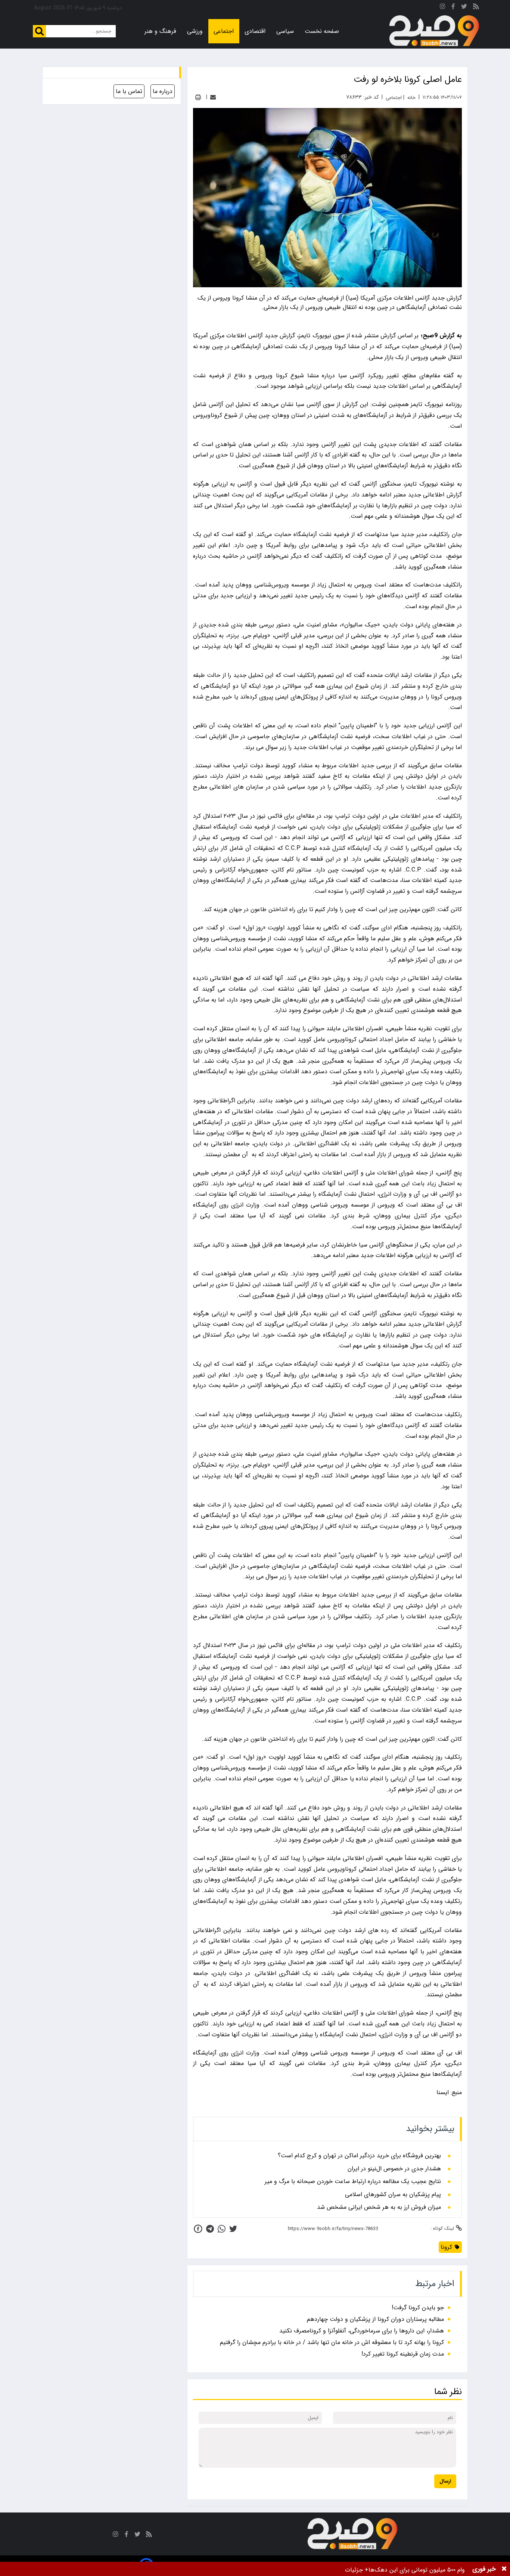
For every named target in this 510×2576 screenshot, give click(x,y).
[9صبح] (434, 31)
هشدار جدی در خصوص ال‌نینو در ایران (394, 2169)
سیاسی (285, 31)
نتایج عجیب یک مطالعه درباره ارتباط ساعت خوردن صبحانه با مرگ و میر (353, 2182)
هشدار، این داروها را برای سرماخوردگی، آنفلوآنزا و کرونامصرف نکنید (362, 2331)
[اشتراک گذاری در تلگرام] (210, 2229)
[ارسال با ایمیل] (213, 97)
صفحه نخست (322, 31)
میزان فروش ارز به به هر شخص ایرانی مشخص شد (379, 2207)
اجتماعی (224, 31)
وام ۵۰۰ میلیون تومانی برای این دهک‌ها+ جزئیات (405, 2570)
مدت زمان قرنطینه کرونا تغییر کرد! (403, 2354)
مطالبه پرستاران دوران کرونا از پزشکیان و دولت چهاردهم (375, 2319)
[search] (39, 31)
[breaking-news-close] (504, 2569)
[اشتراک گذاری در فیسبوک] (198, 2229)
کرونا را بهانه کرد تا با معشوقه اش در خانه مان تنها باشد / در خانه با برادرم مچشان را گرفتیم (332, 2342)
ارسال (445, 2481)
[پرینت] (198, 97)
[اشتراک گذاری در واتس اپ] (222, 2229)
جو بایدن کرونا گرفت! (418, 2308)
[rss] (476, 8)
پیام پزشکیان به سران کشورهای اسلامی (393, 2195)
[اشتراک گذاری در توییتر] (233, 2229)
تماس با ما (129, 91)
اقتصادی (255, 31)
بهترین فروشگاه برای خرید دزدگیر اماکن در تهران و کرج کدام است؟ (359, 2156)
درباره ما (163, 91)
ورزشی (195, 31)
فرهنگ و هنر (160, 31)
